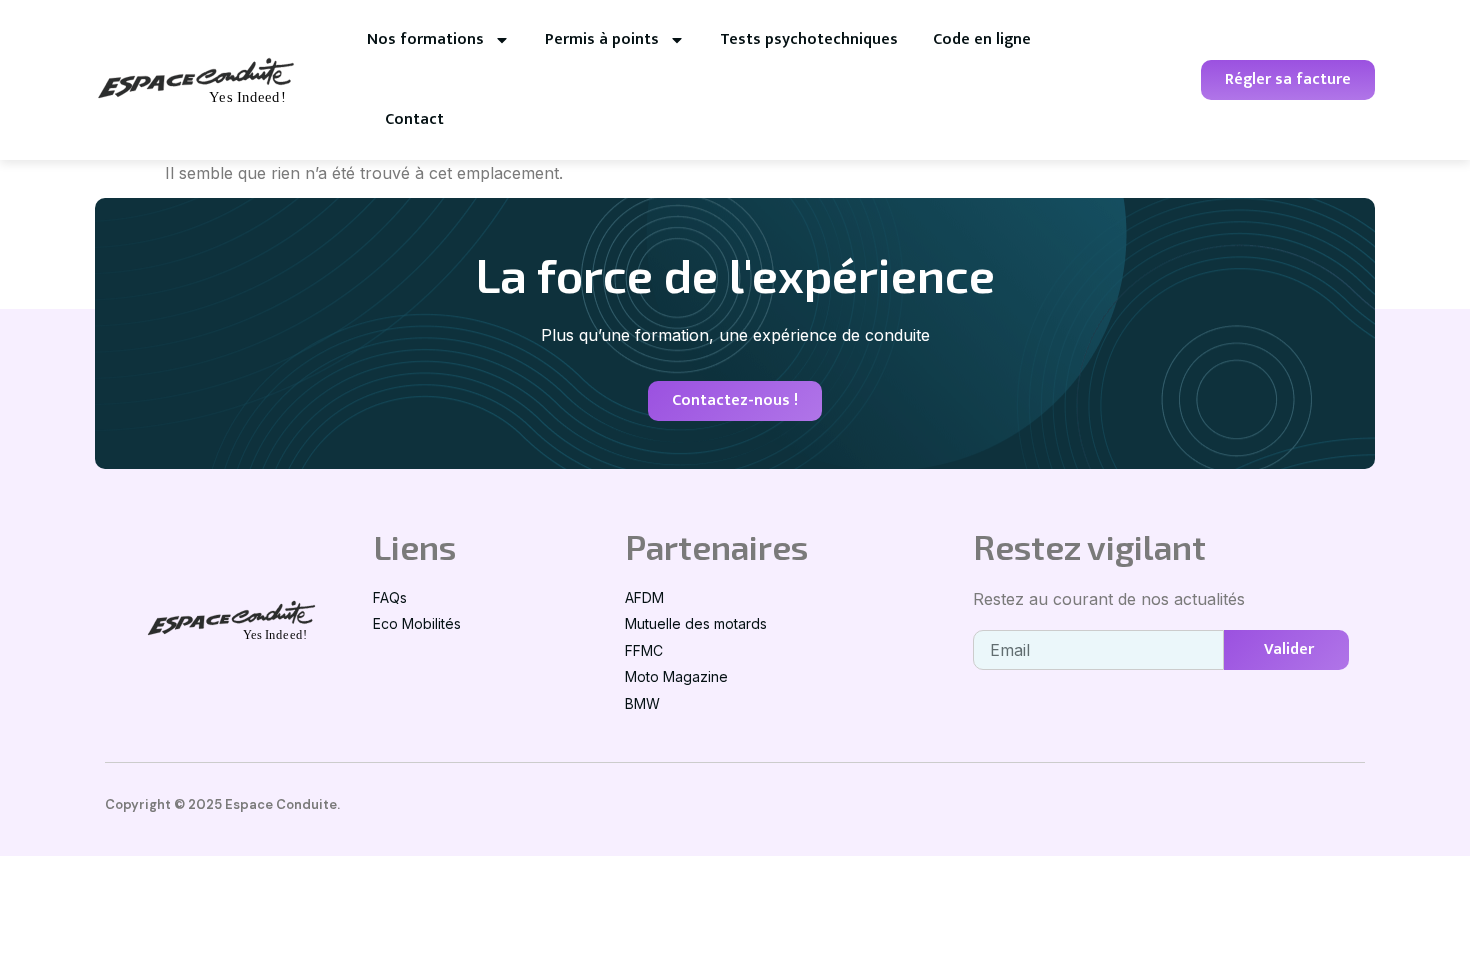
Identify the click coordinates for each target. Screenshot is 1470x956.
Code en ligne (982, 39)
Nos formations (425, 39)
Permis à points (602, 39)
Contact (414, 119)
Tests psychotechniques (809, 39)
